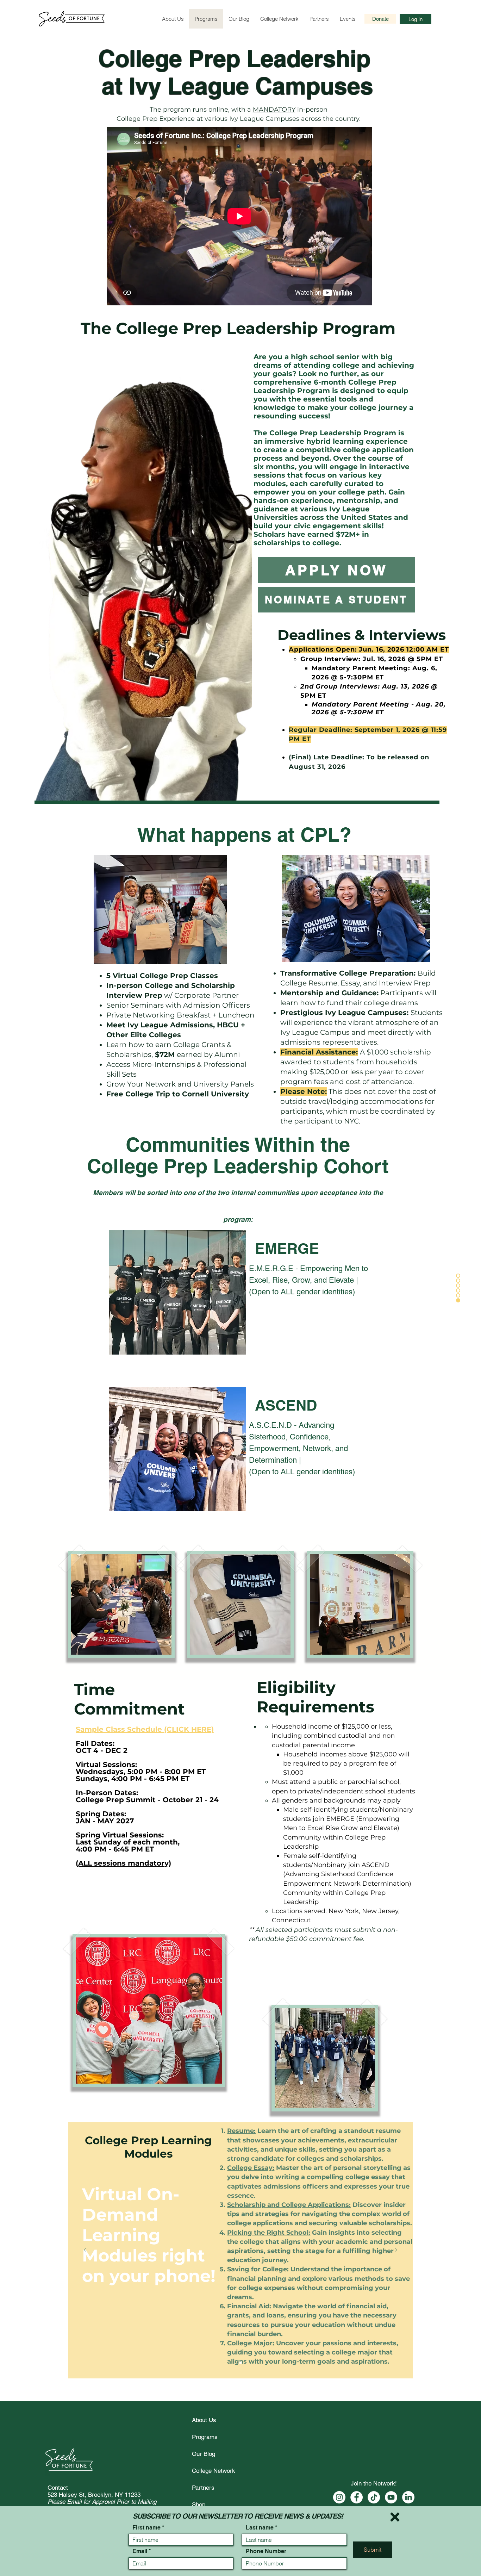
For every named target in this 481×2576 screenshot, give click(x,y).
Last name (260, 2528)
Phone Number (266, 2551)
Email (140, 2551)
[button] (395, 2517)
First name (146, 2528)
